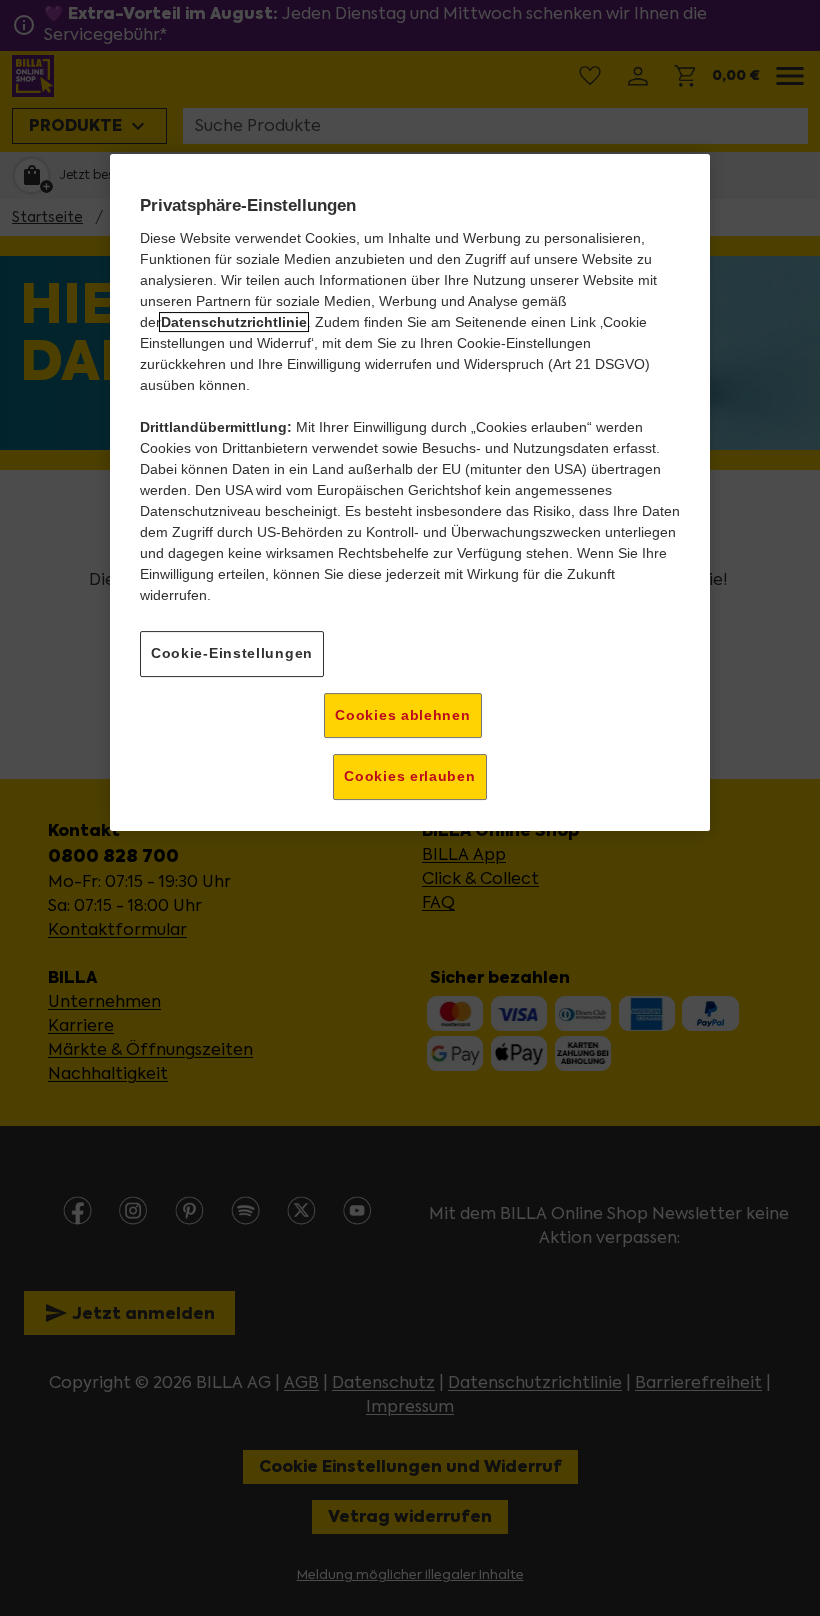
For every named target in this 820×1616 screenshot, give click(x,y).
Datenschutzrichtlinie (234, 322)
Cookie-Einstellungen (232, 653)
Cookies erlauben (409, 776)
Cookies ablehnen (402, 715)
